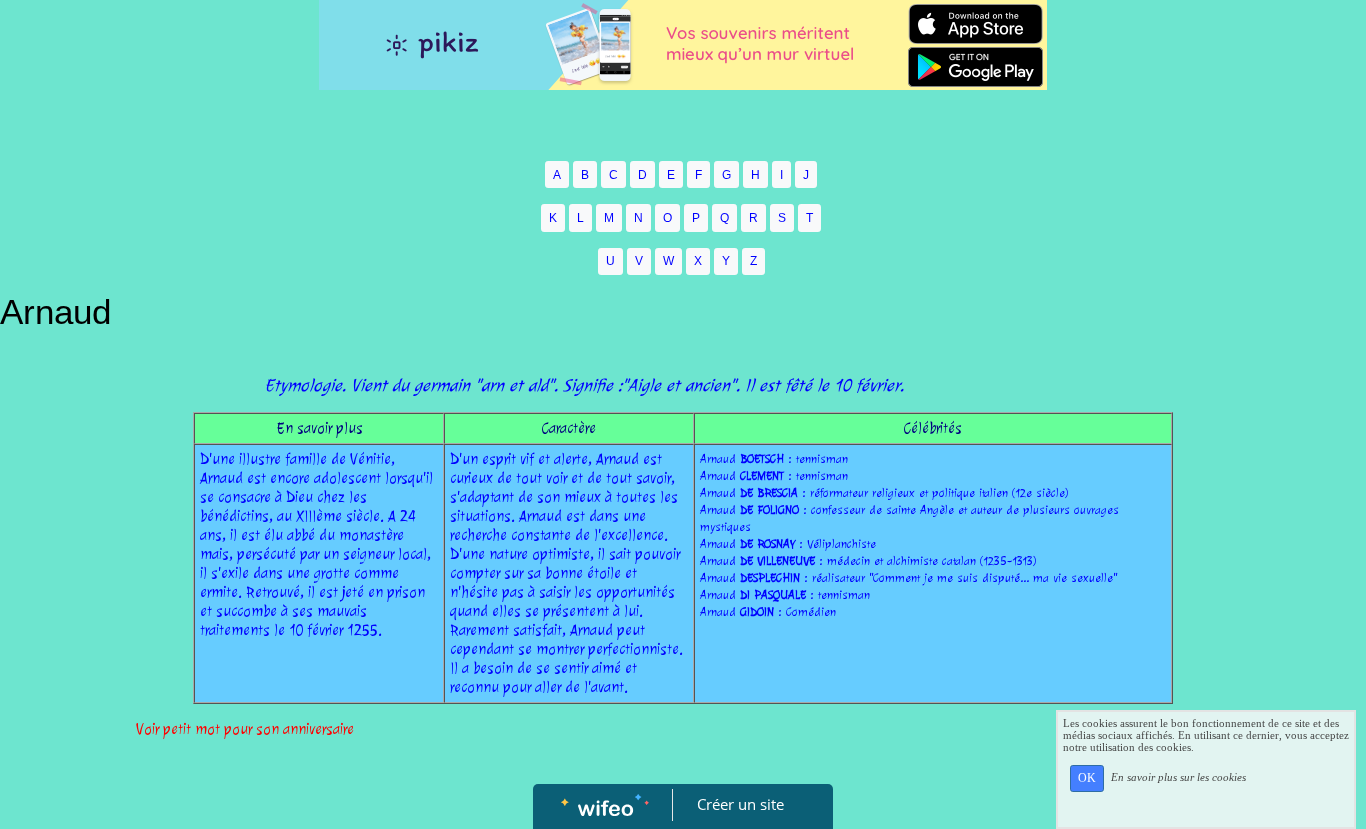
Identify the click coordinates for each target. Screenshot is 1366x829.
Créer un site (740, 804)
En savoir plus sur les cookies (1178, 777)
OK (1087, 778)
